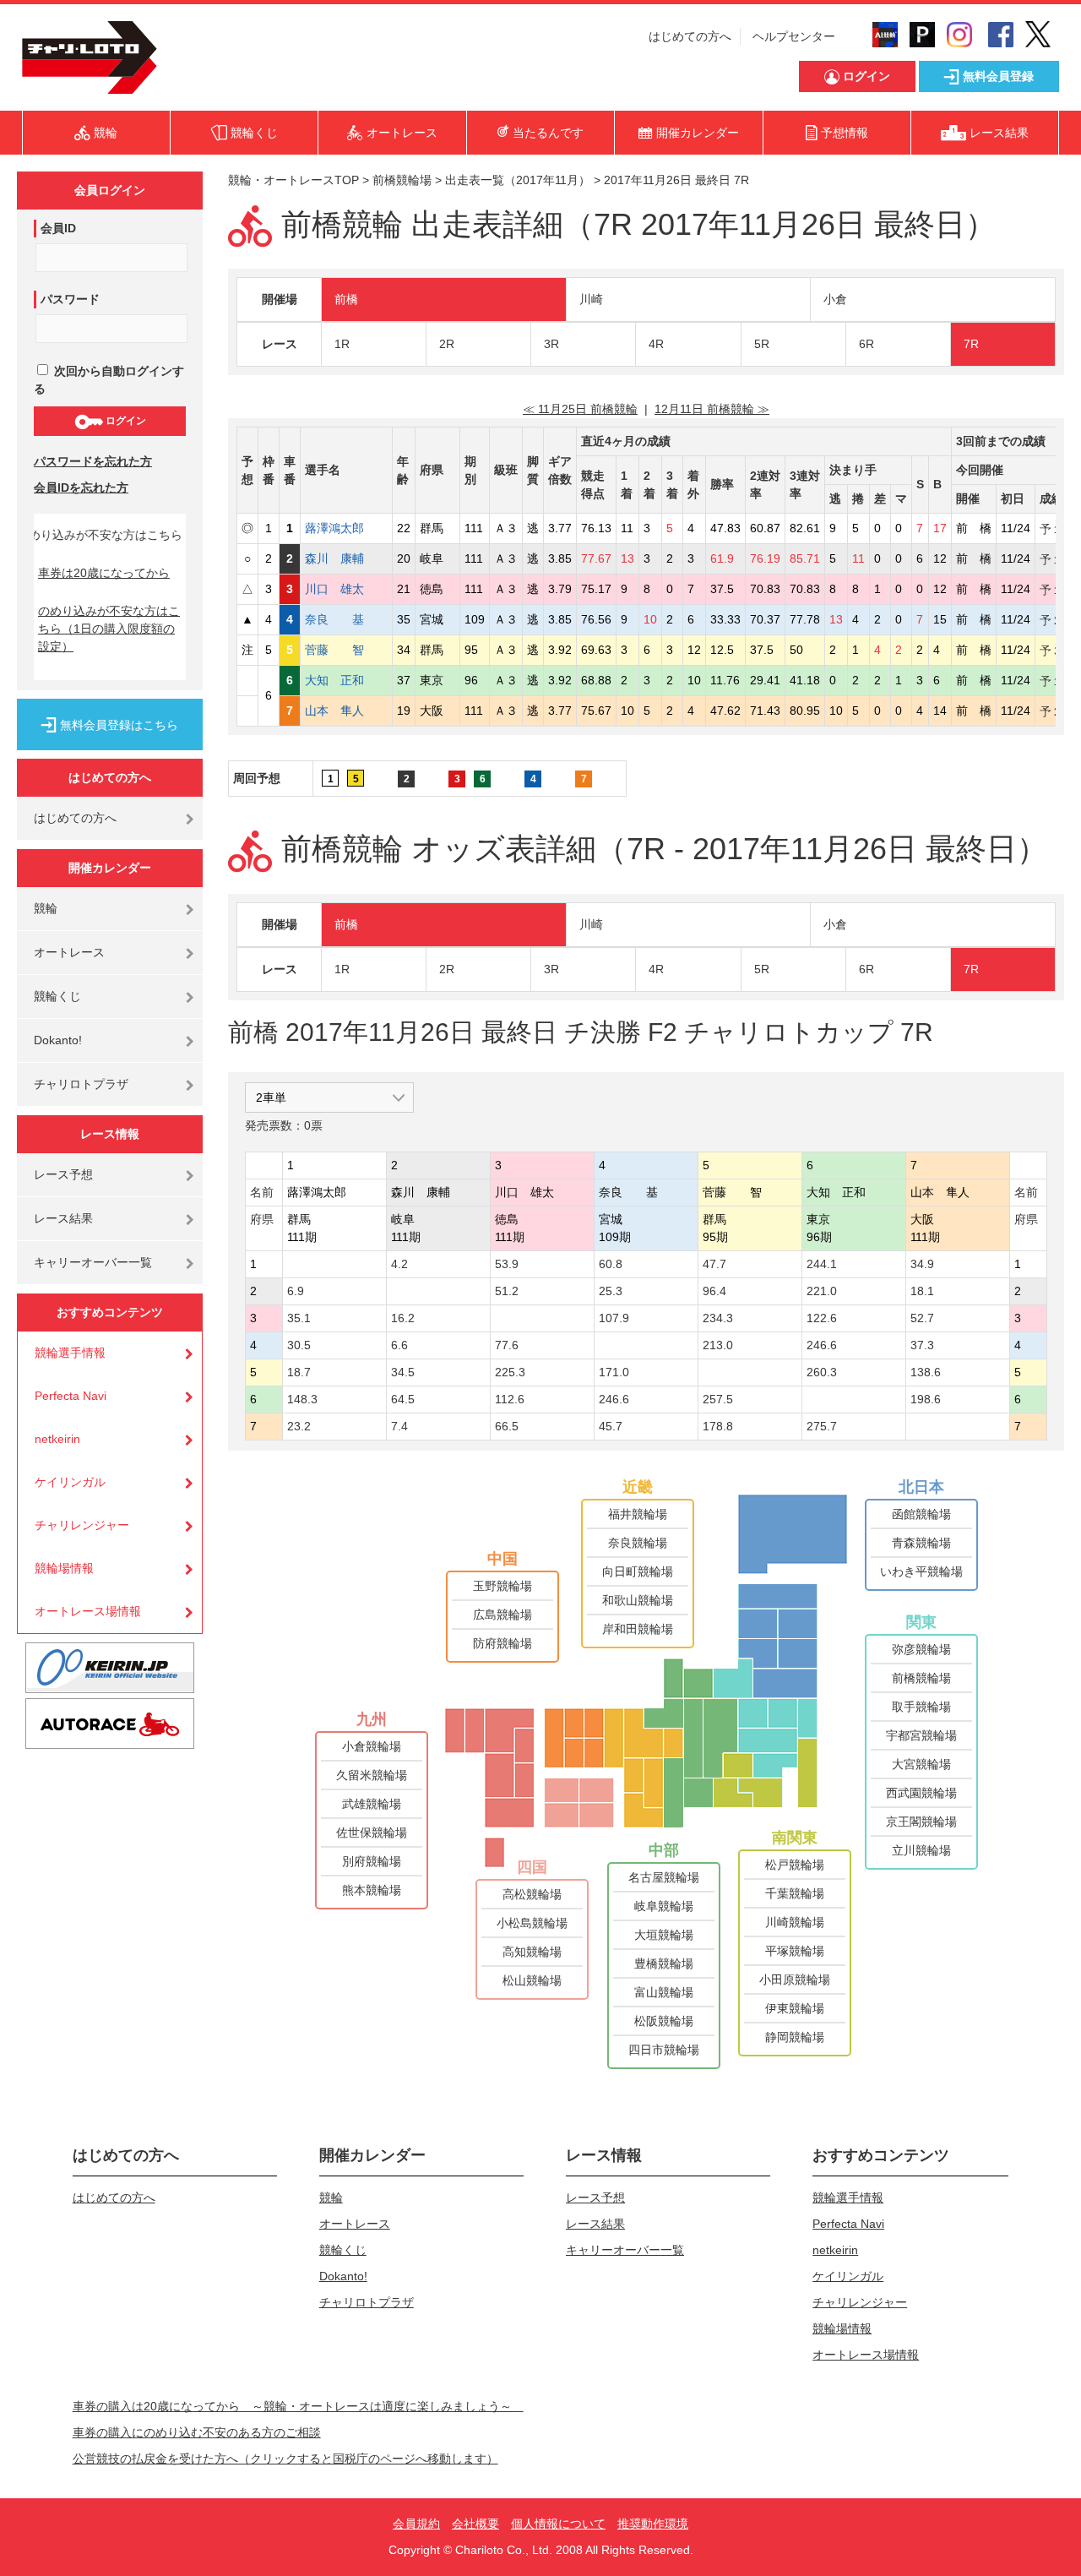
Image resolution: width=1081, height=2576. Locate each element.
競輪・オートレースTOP (293, 180)
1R (342, 344)
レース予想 (63, 1174)
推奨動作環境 (653, 2524)
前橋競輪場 (402, 180)
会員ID (58, 228)
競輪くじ (57, 996)
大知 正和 (346, 680)
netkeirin (57, 1439)
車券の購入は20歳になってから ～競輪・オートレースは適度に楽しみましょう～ (298, 2406)
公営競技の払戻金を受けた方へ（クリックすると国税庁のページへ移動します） (285, 2459)
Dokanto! (58, 1040)
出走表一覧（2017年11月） (518, 180)
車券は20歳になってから (104, 573)
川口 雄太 (346, 589)
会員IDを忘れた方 (81, 487)
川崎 (591, 299)
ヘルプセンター (794, 36)
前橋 (346, 299)
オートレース (69, 952)
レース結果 (63, 1218)
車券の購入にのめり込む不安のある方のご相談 (197, 2432)
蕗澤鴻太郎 (346, 528)
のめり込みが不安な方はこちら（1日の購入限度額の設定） (109, 629)
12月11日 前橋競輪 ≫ (712, 409)
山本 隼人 (346, 711)
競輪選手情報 (70, 1353)
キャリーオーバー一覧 (93, 1262)
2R (447, 344)
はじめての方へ (690, 36)
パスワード (70, 299)
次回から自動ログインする (109, 380)
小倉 (835, 299)
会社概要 (475, 2524)
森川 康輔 (346, 558)
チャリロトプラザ (81, 1084)
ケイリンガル (70, 1482)
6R (866, 344)
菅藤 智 (346, 650)
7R (971, 344)
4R (656, 344)
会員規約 (416, 2524)
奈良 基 (346, 619)
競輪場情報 (64, 1568)
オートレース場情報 (88, 1611)
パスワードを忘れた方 (93, 461)
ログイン (125, 421)
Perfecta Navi (71, 1396)
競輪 (46, 908)
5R (762, 344)
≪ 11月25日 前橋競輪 (580, 409)
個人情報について (558, 2524)
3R (551, 344)
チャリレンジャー (82, 1525)
